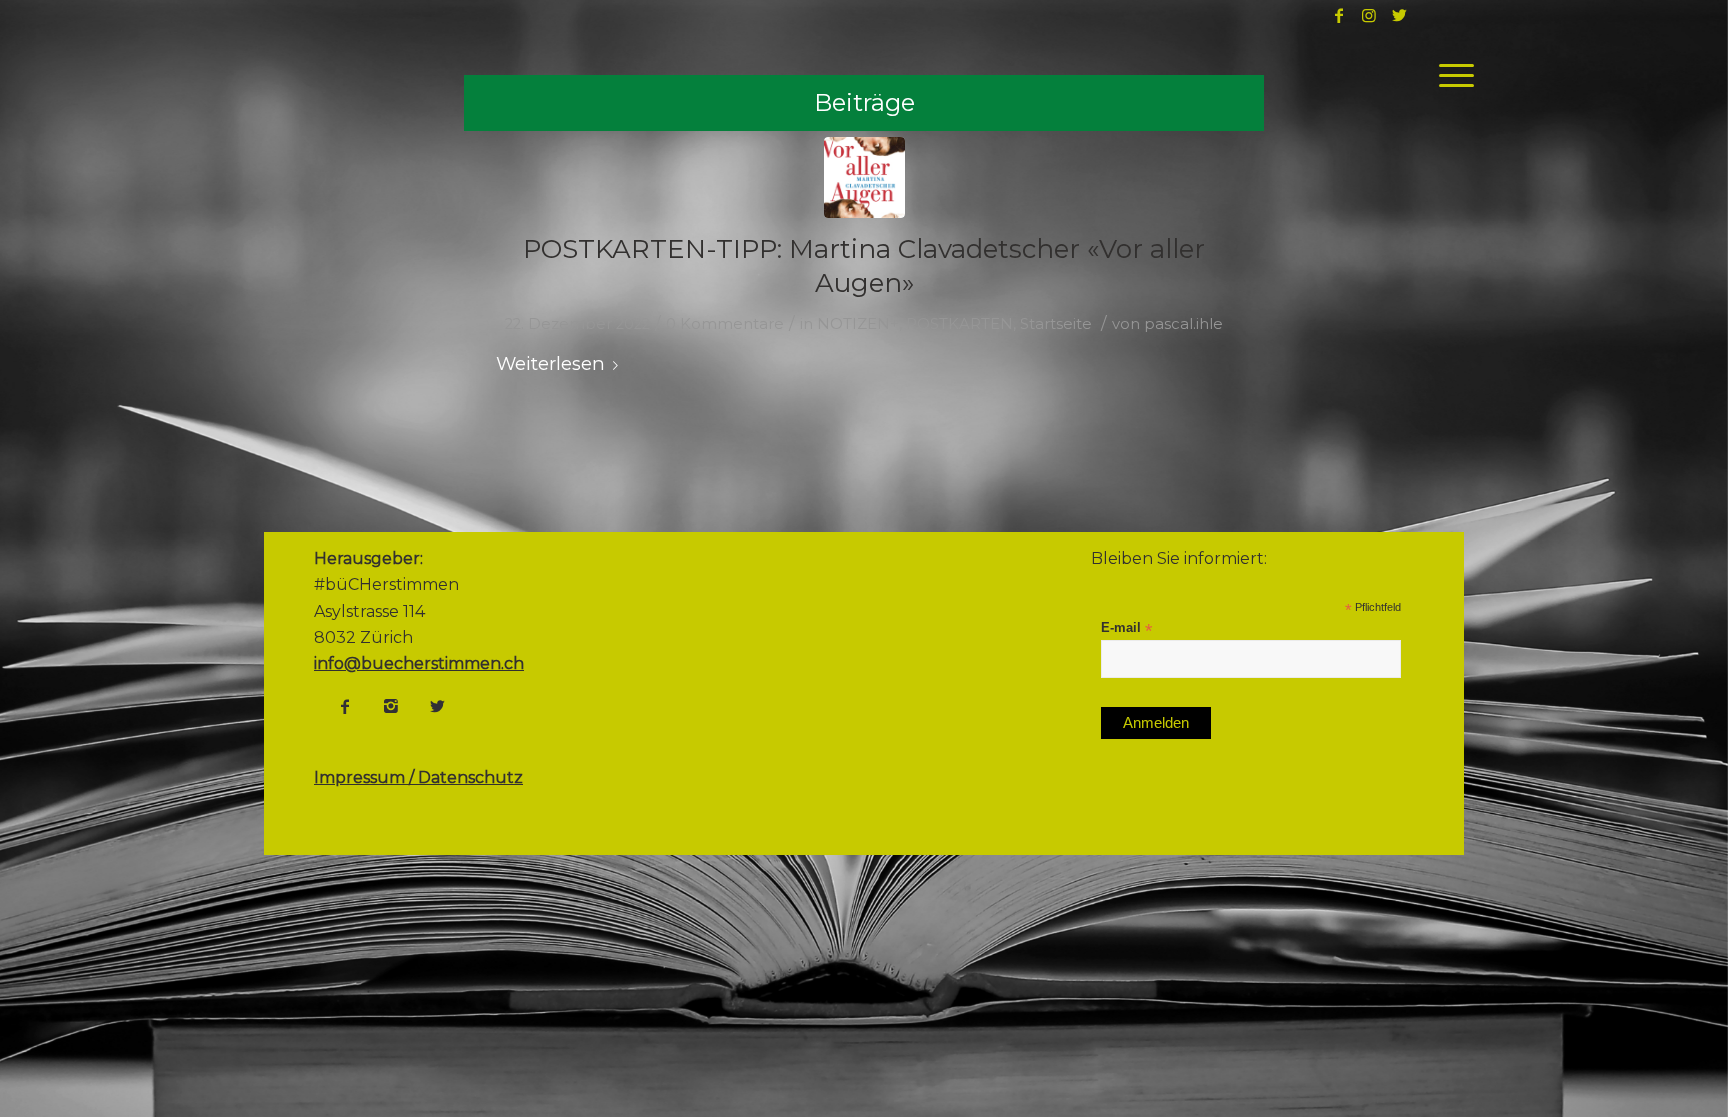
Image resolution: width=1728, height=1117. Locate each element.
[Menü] (1450, 75)
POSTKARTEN (959, 324)
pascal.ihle (1183, 324)
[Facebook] (345, 706)
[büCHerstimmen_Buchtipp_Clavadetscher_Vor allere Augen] (864, 177)
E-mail (1126, 628)
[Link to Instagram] (1369, 15)
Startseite (1056, 324)
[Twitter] (437, 706)
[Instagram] (391, 706)
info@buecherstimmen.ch (419, 663)
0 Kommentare (725, 324)
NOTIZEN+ (858, 324)
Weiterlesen (550, 363)
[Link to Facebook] (1339, 15)
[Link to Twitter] (1399, 15)
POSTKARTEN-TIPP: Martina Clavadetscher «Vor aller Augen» (864, 266)
